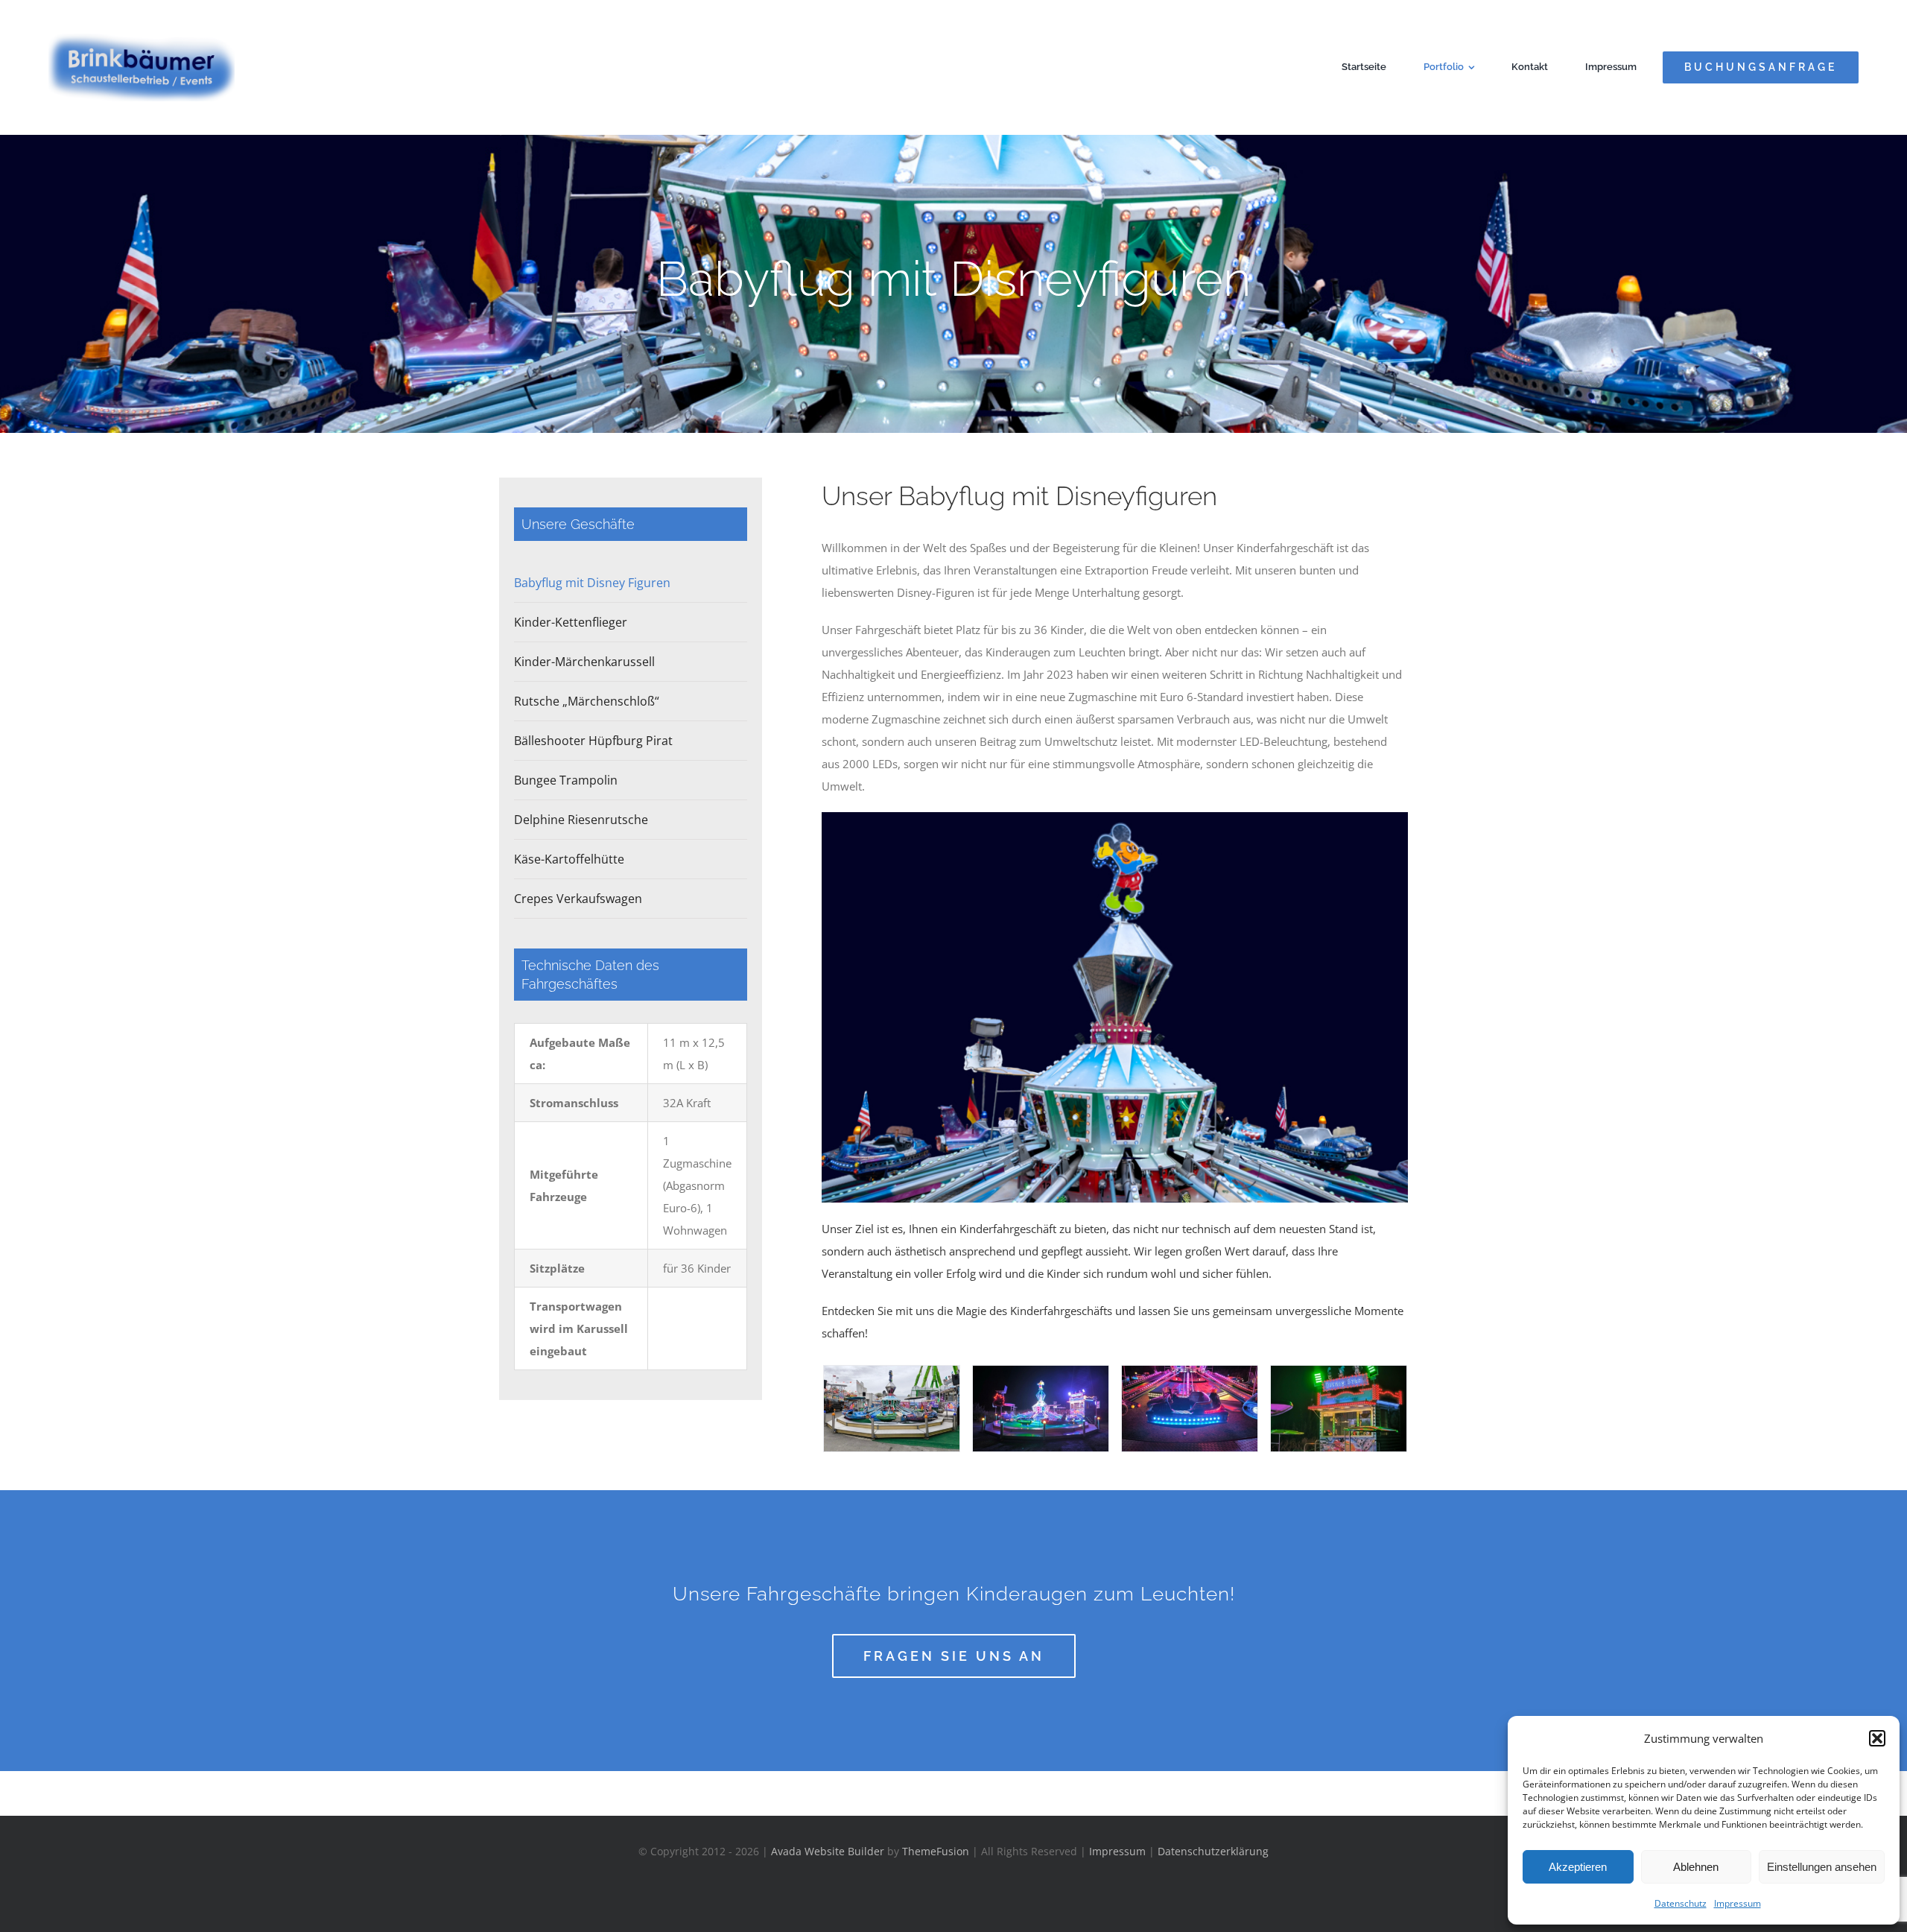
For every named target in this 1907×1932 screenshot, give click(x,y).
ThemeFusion (936, 1851)
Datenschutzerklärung (1213, 1851)
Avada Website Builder (828, 1851)
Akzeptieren (1578, 1867)
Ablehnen (1696, 1867)
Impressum (1738, 1903)
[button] (1877, 1738)
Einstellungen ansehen (1822, 1867)
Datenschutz (1681, 1903)
